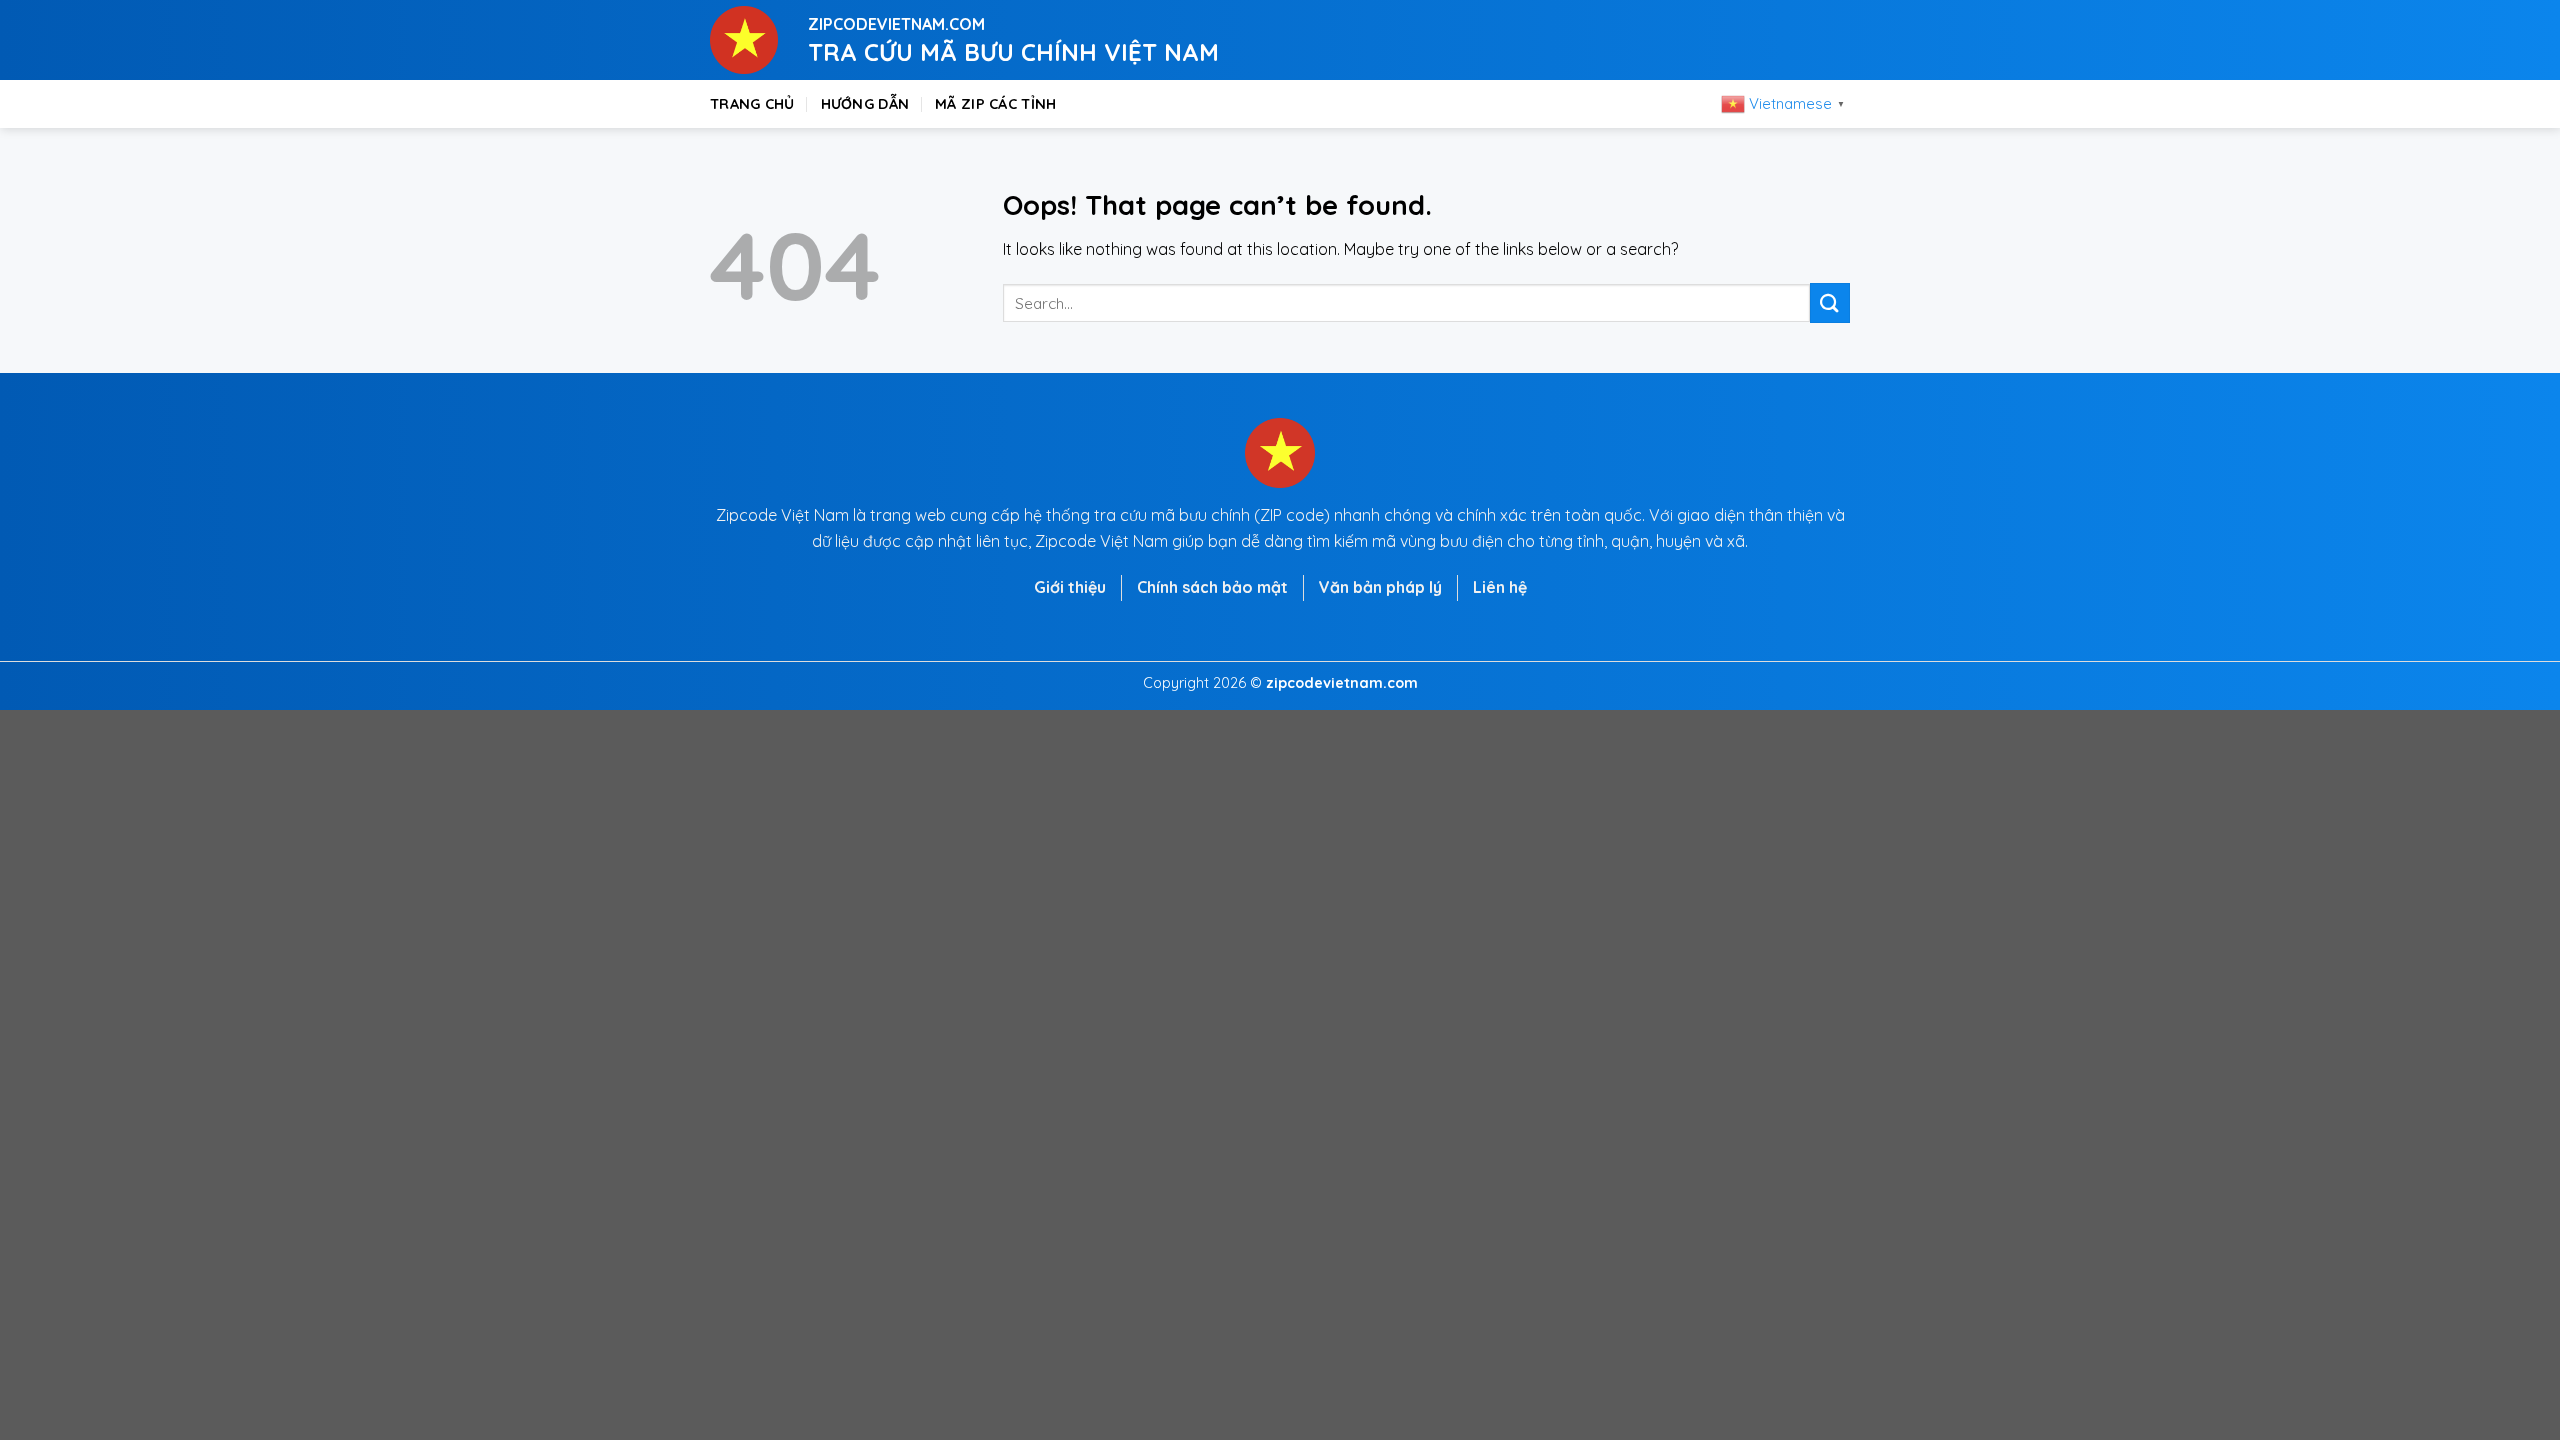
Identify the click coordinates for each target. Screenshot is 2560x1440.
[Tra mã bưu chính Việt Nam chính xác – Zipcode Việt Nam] (744, 40)
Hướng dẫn (865, 104)
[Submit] (1830, 302)
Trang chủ (752, 104)
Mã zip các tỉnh (995, 104)
